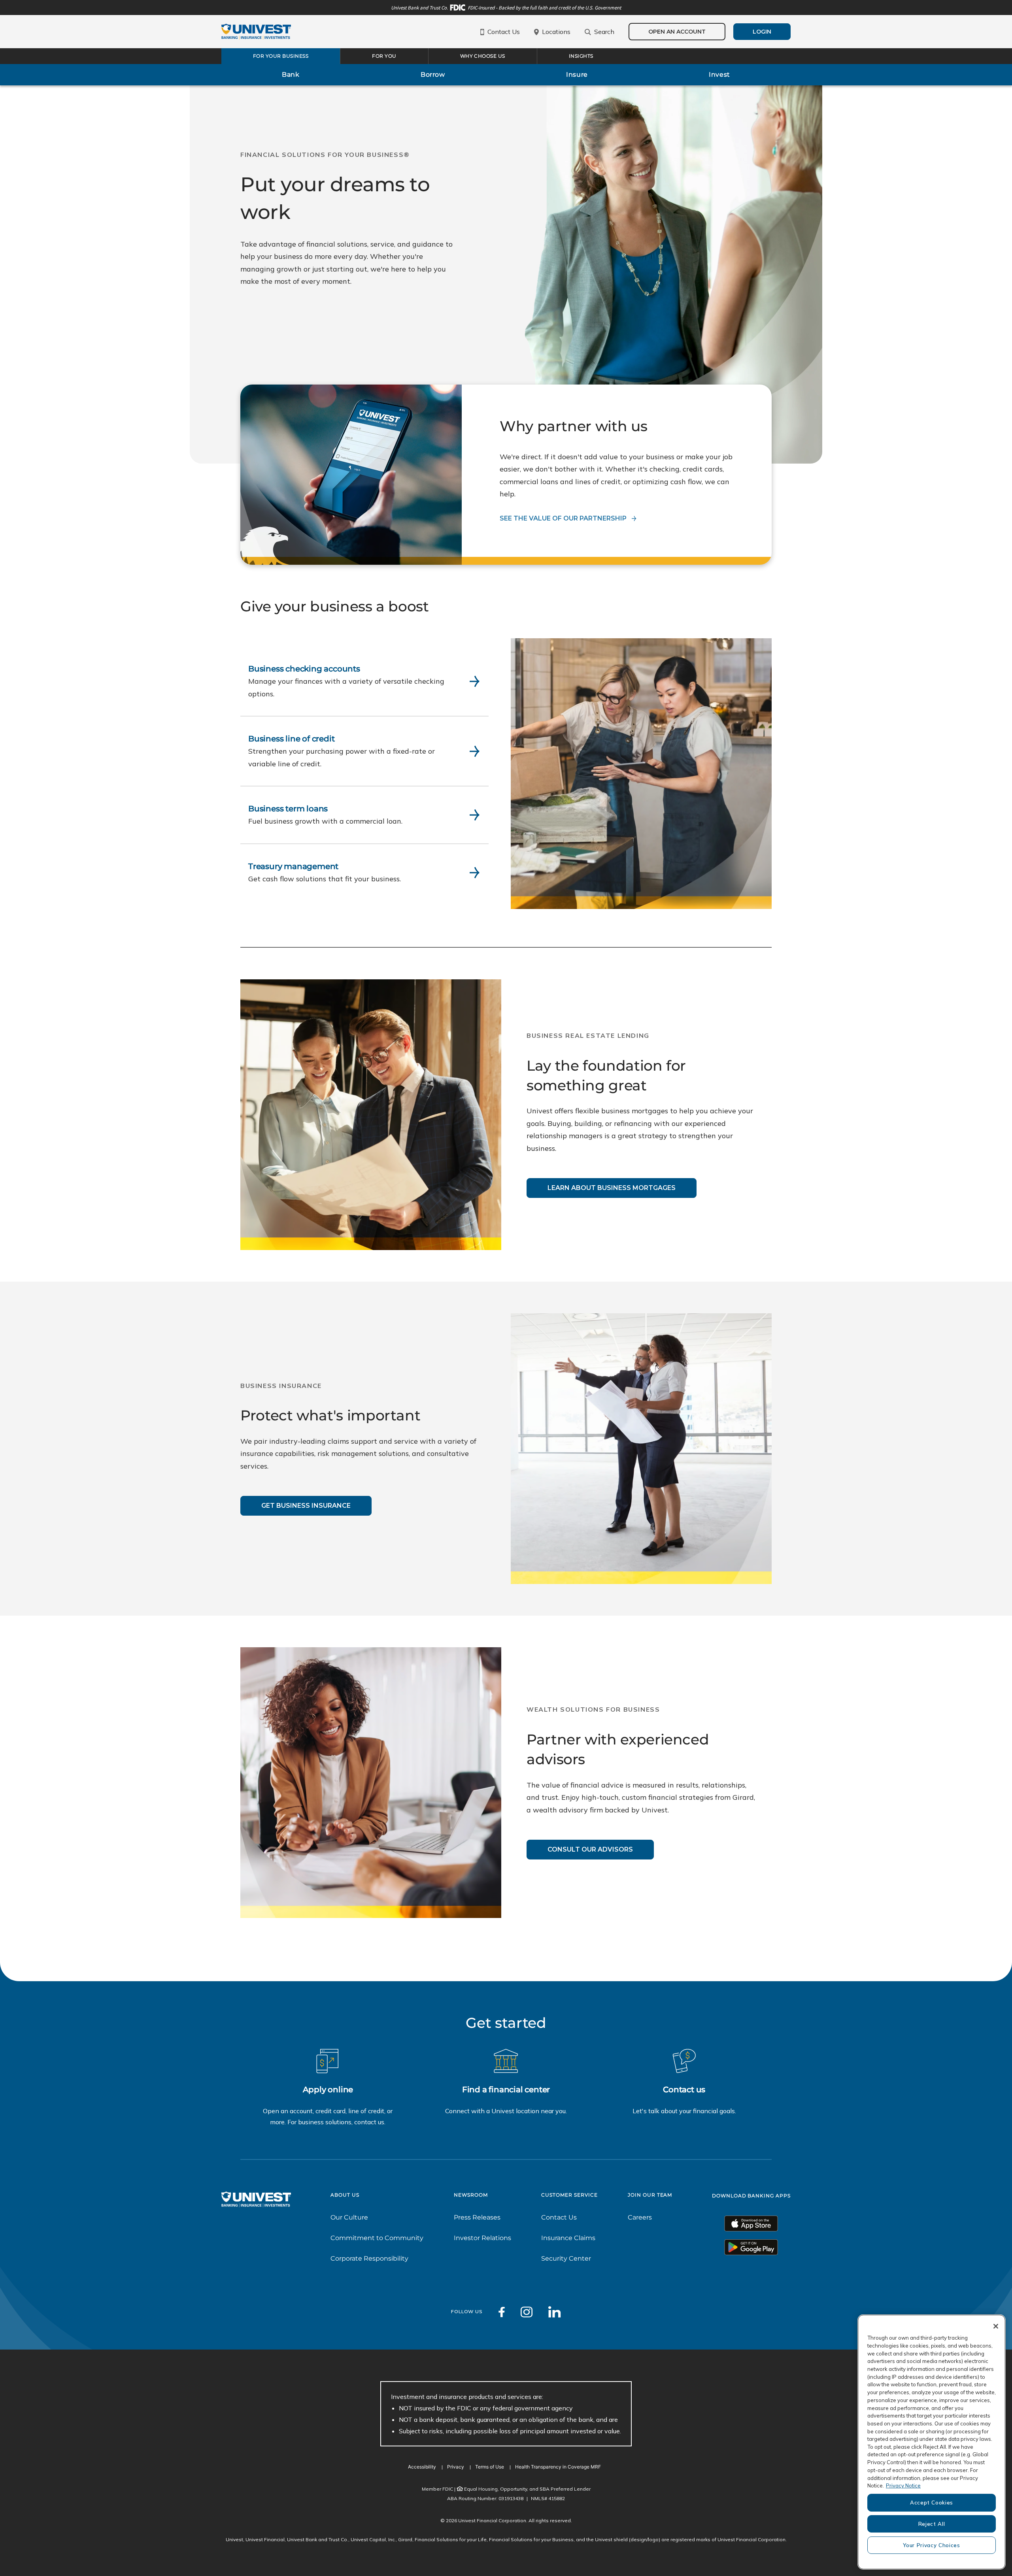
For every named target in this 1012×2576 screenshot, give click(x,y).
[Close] (996, 2326)
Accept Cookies (932, 2502)
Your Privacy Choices (931, 2545)
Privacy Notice (903, 2485)
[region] (932, 2442)
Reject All (932, 2524)
